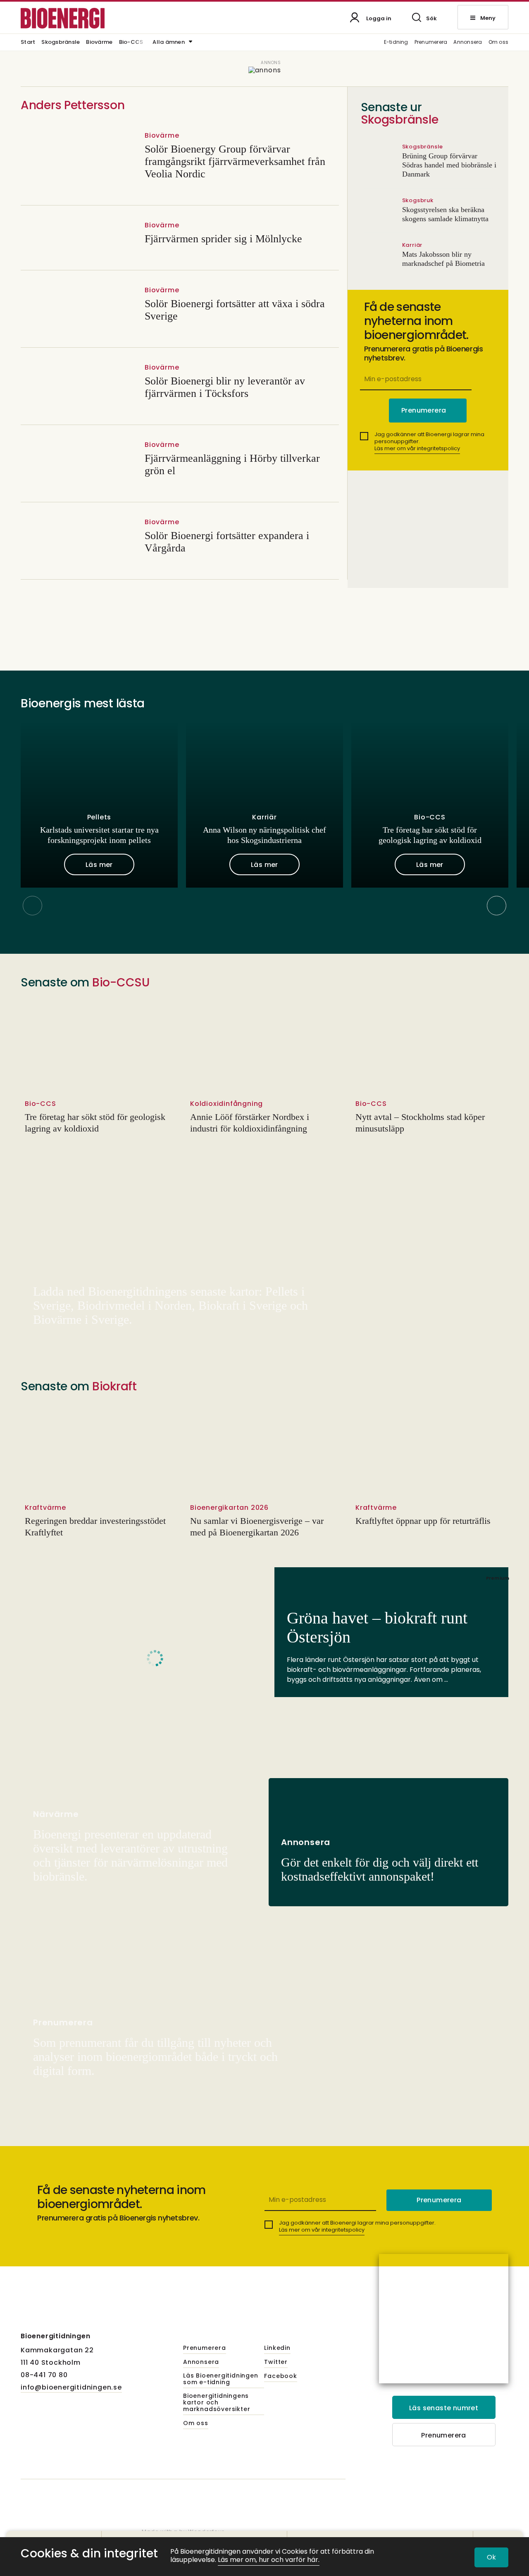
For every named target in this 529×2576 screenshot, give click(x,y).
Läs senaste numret (444, 2408)
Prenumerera (431, 42)
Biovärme (99, 43)
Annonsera (468, 42)
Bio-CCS (131, 43)
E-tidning (396, 42)
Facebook (280, 2376)
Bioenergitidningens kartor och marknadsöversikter (217, 2403)
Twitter (276, 2362)
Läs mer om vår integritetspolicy (417, 448)
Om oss (498, 42)
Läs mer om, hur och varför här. (269, 2560)
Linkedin (277, 2348)
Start (28, 43)
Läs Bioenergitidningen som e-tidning (221, 2379)
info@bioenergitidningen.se (71, 2387)
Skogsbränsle (61, 43)
